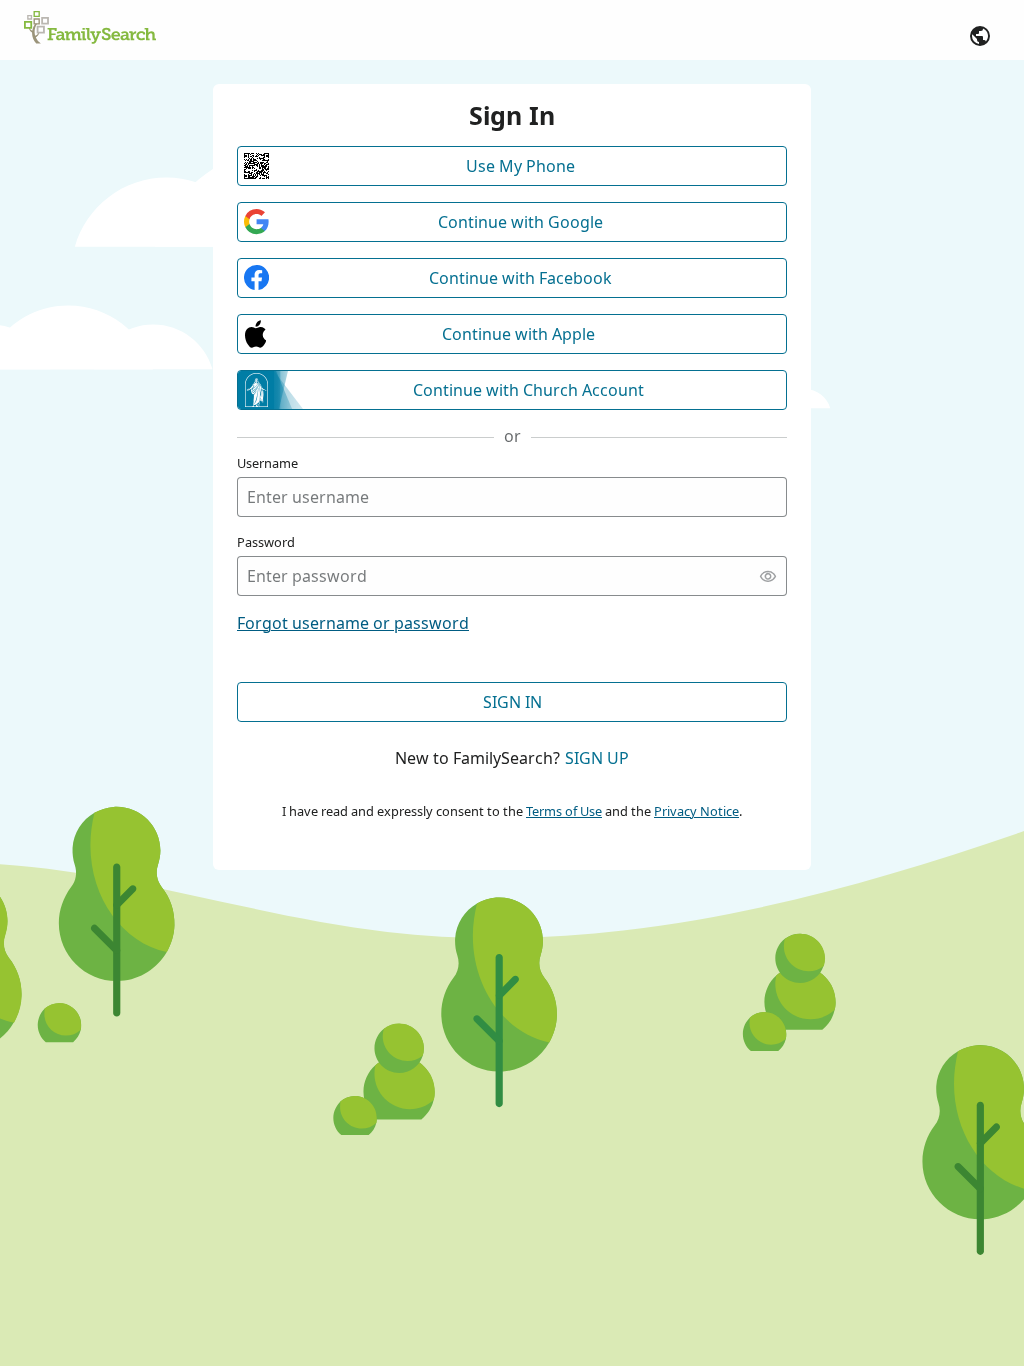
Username (267, 463)
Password (266, 542)
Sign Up (597, 758)
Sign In (512, 702)
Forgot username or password (353, 623)
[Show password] (768, 576)
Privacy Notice (696, 811)
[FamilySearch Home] (90, 29)
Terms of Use (564, 811)
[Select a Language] (980, 36)
